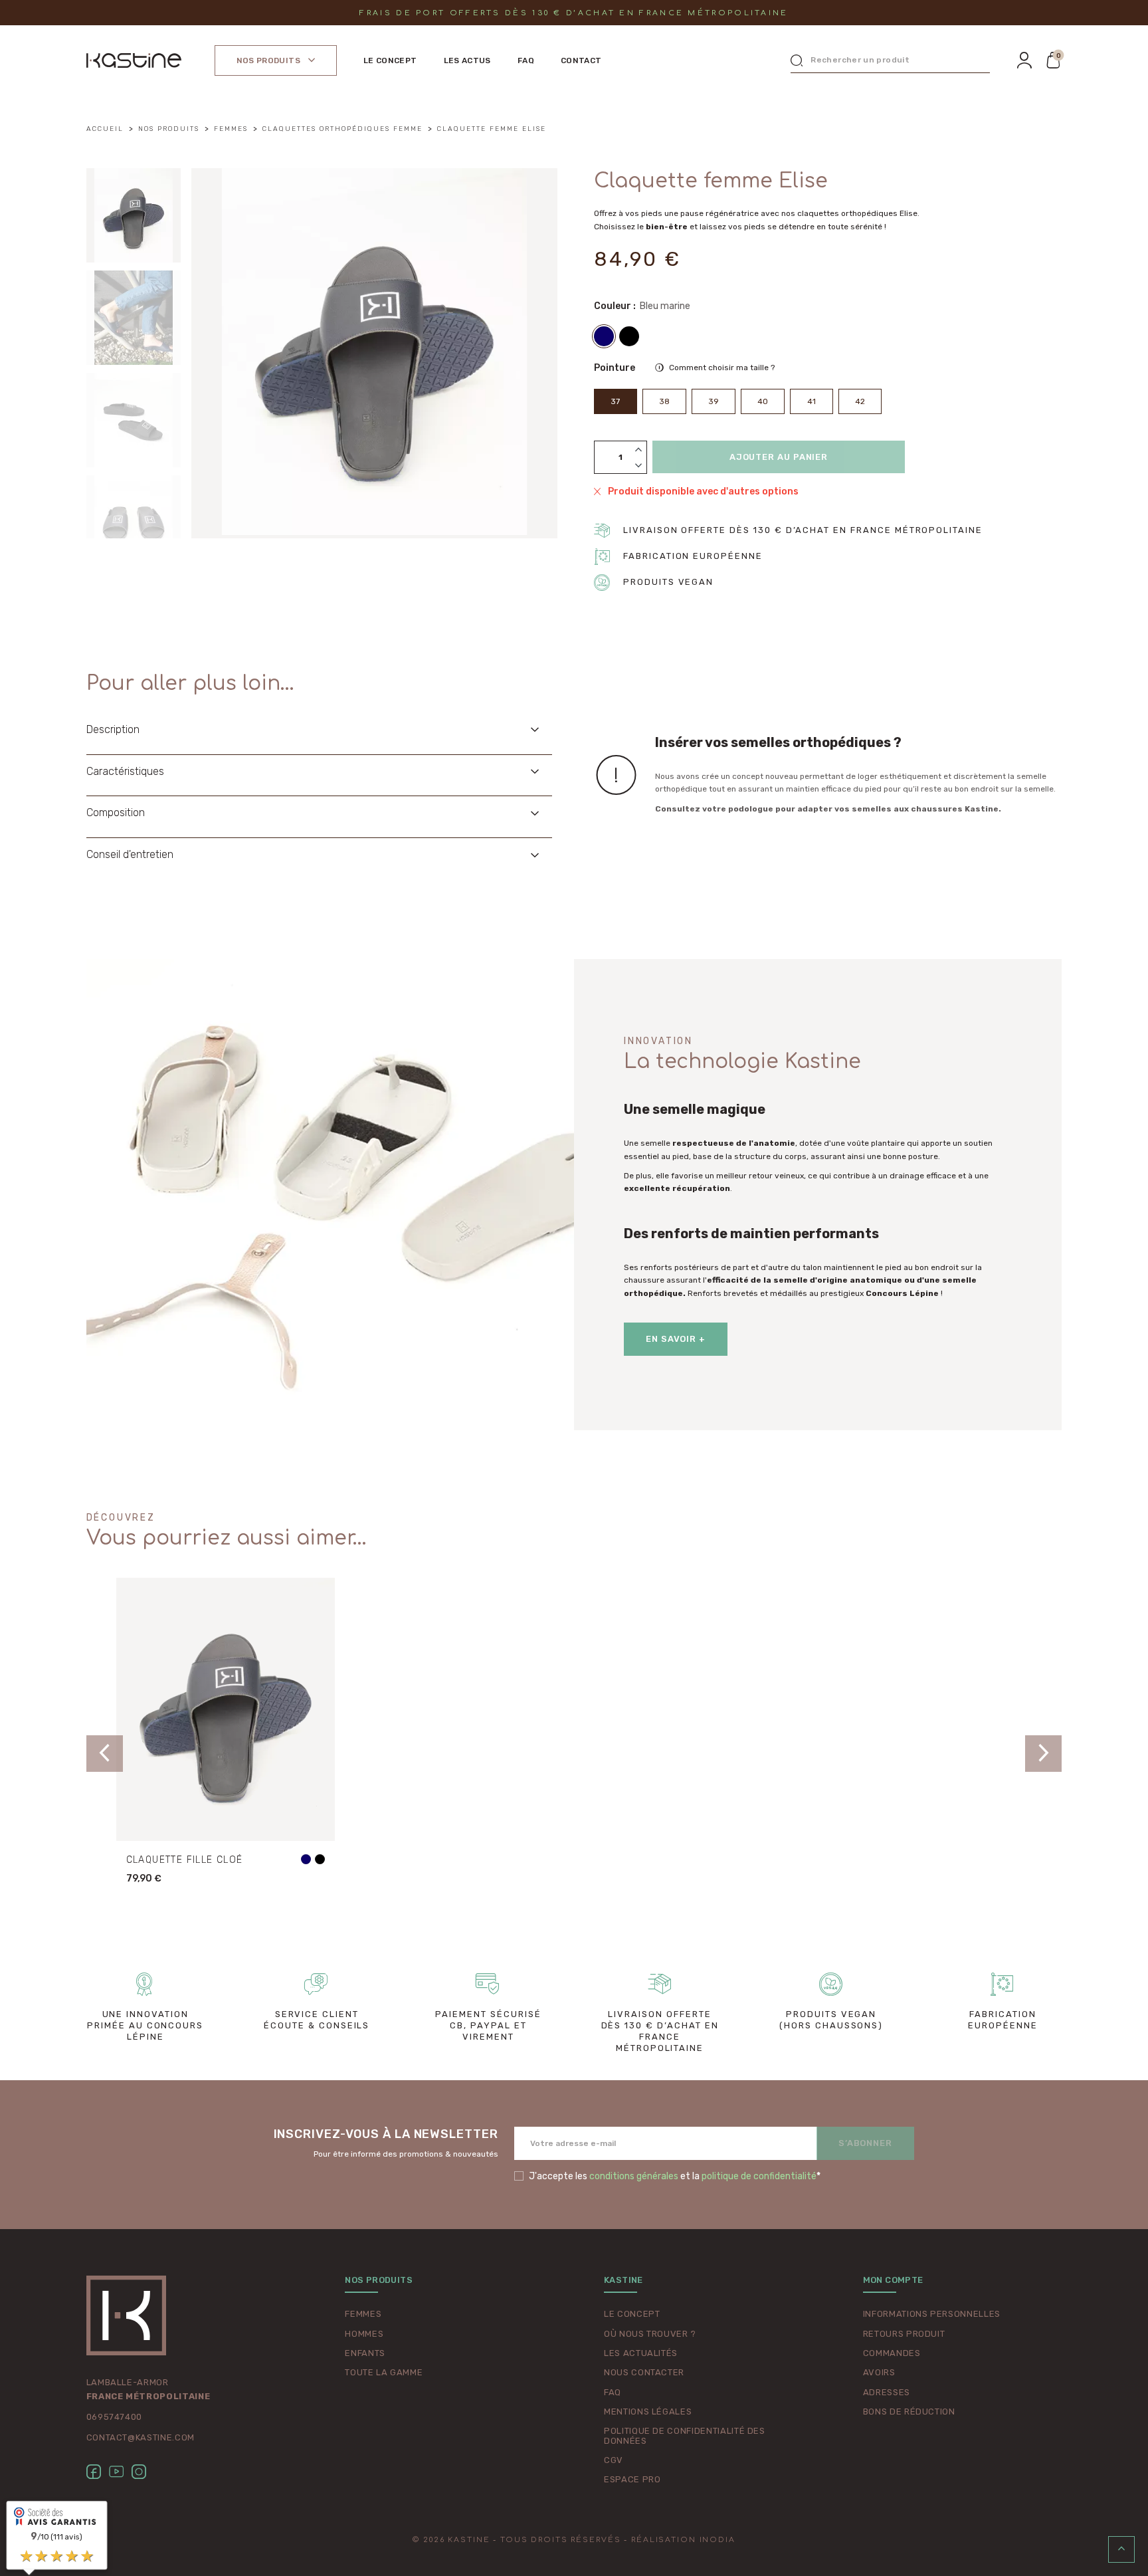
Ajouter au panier (779, 457)
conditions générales (634, 2176)
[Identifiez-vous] (1024, 60)
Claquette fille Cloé (185, 1860)
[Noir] (629, 336)
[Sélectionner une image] (134, 215)
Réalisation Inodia (683, 2540)
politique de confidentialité (759, 2176)
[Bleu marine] (604, 336)
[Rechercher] (797, 60)
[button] (1054, 60)
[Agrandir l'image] (374, 351)
